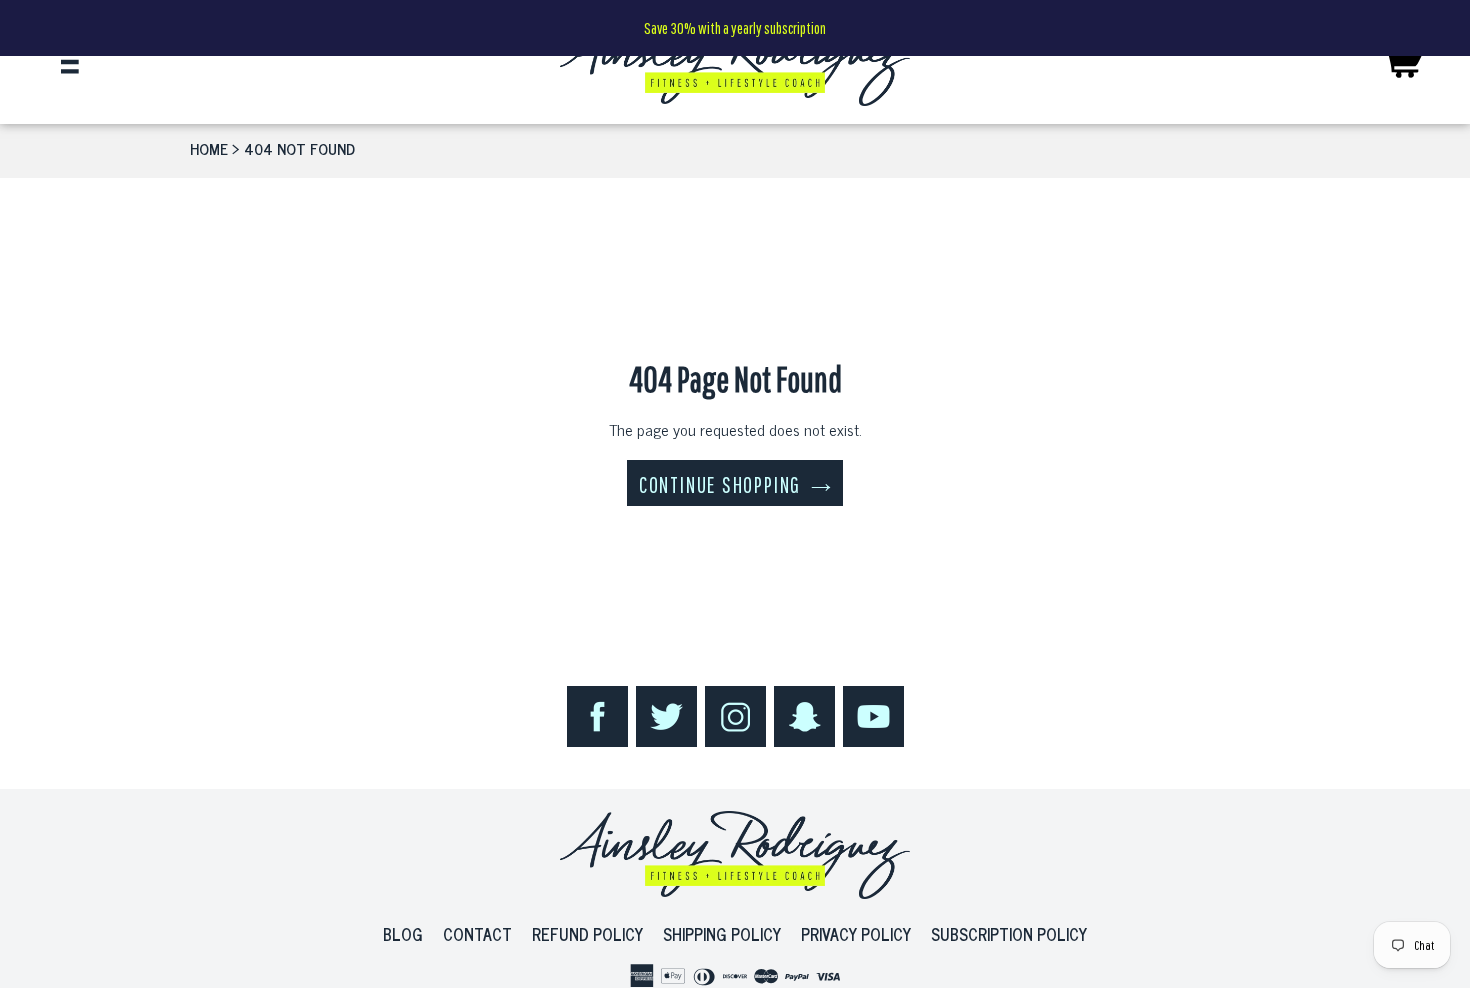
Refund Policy (587, 934)
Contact (477, 934)
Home (209, 148)
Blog (403, 934)
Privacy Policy (856, 934)
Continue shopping (720, 484)
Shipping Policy (722, 934)
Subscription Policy (1009, 934)
